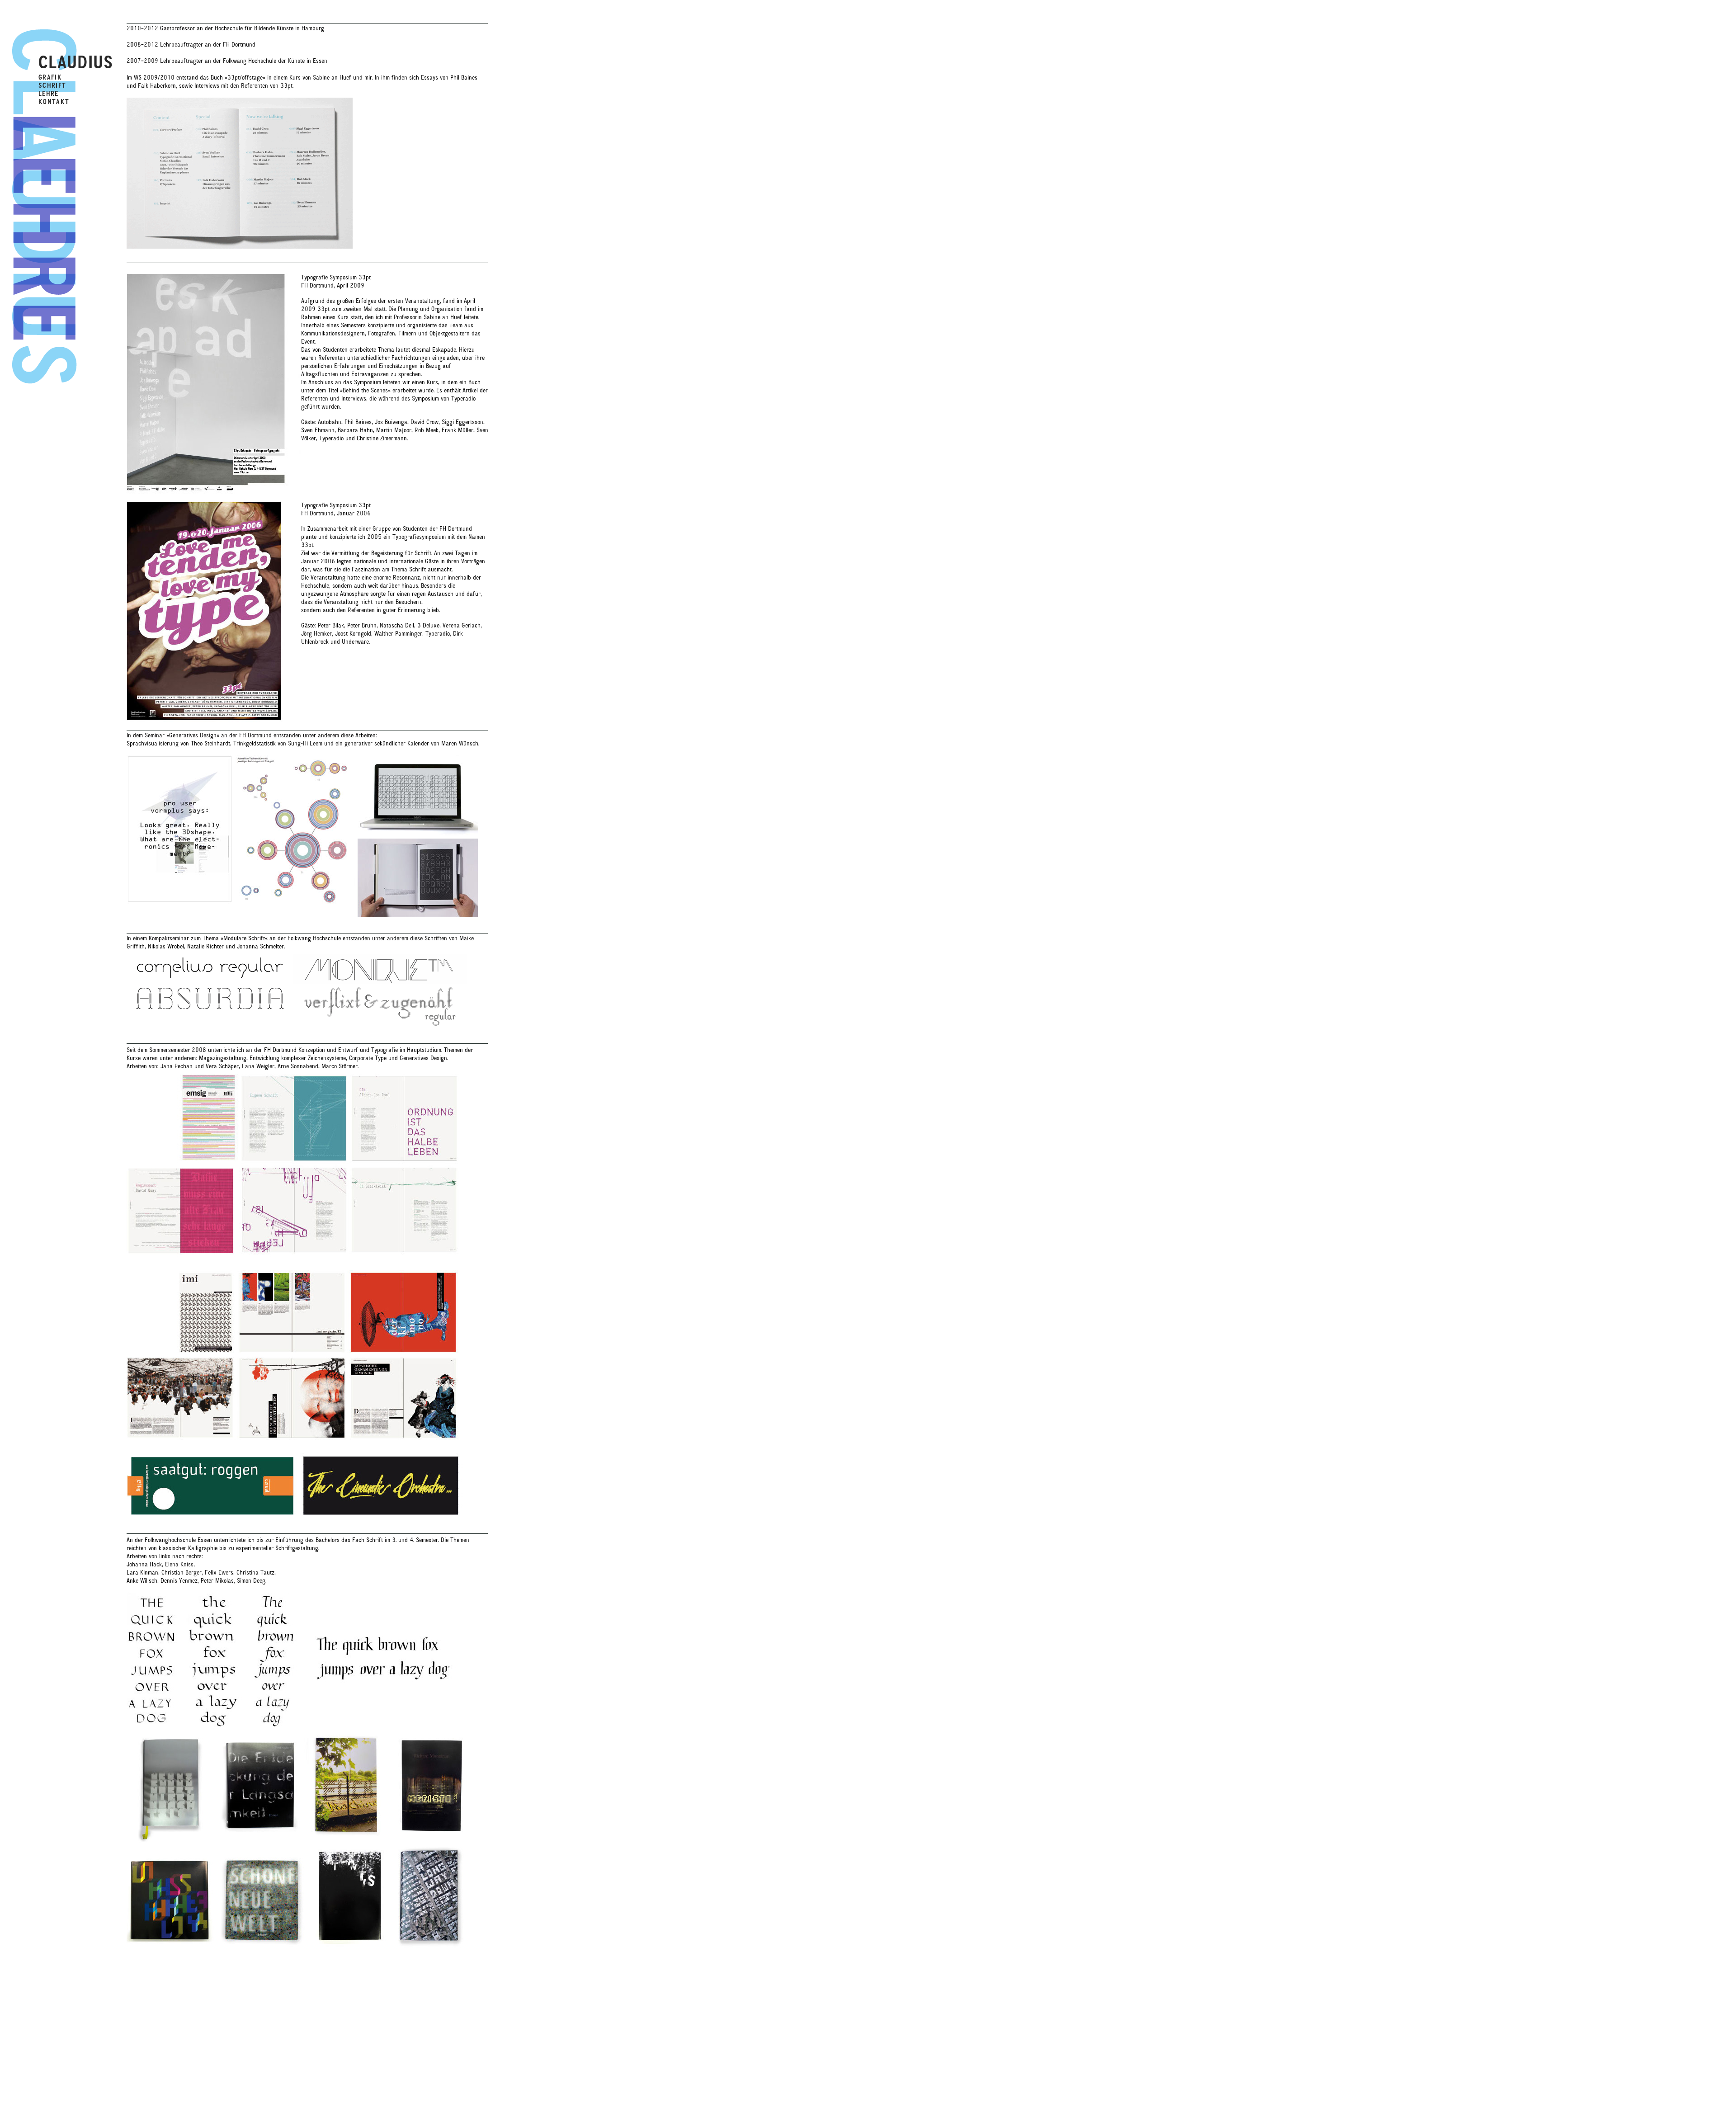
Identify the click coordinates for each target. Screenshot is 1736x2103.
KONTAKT (54, 102)
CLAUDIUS (76, 62)
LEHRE (49, 94)
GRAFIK (50, 77)
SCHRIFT (52, 85)
